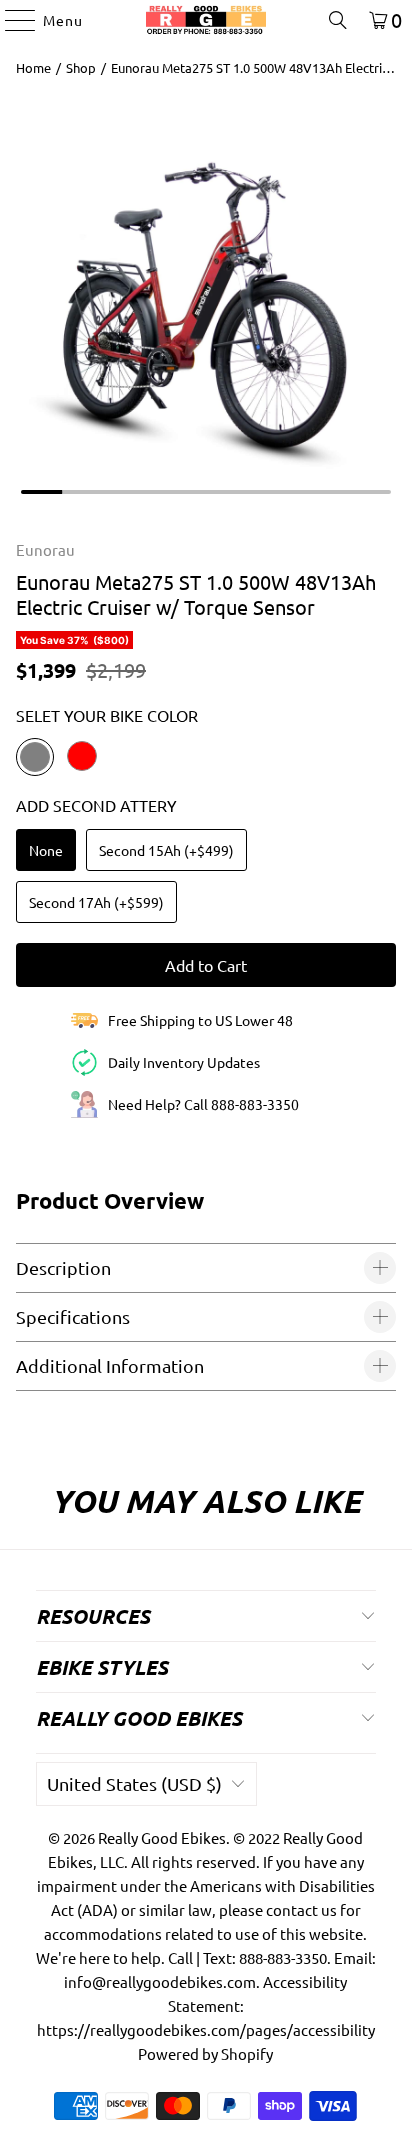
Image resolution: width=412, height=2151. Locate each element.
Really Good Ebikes (162, 1837)
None (46, 850)
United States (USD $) (134, 1783)
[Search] (338, 20)
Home (33, 67)
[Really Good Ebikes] (206, 20)
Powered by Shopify (205, 2053)
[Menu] (10, 20)
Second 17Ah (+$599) (96, 902)
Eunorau (45, 549)
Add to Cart (206, 965)
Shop (81, 67)
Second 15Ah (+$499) (166, 850)
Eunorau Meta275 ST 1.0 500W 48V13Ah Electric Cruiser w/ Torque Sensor (249, 67)
